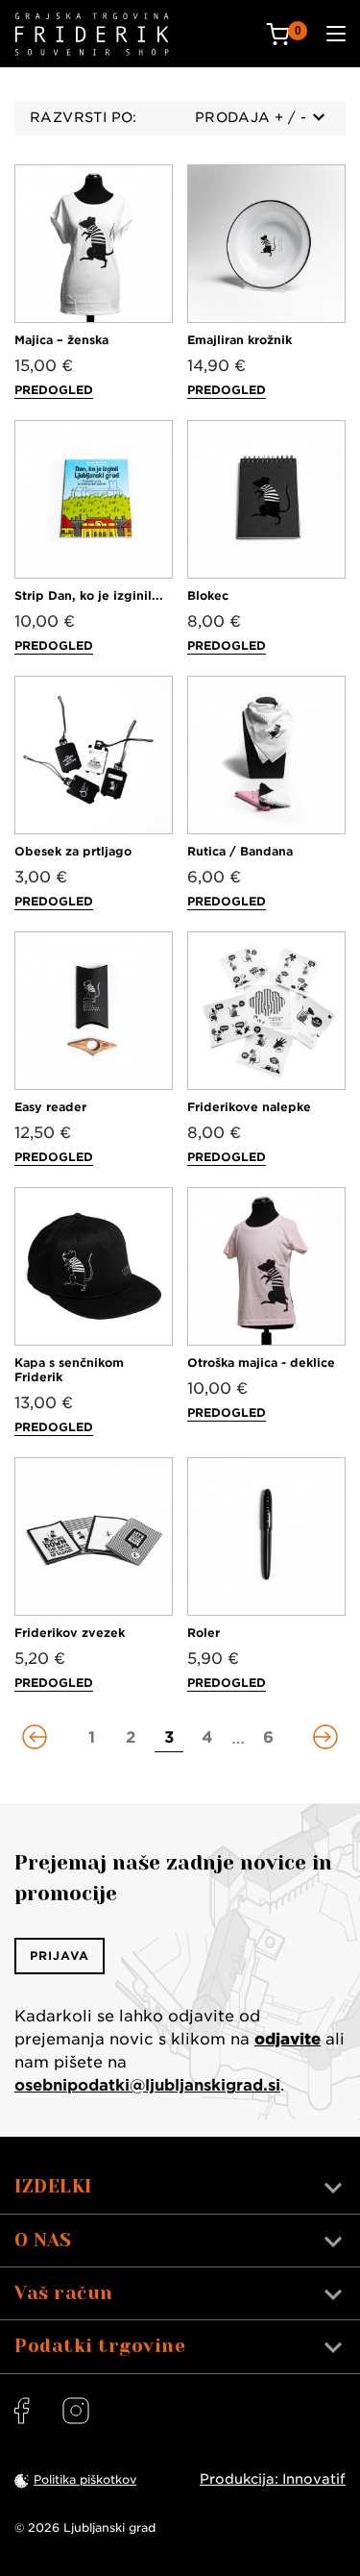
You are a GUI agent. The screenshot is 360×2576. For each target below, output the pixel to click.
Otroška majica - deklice (261, 1362)
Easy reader (50, 1107)
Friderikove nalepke (249, 1107)
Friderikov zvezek (70, 1633)
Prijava (60, 1956)
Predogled (54, 390)
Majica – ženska (61, 340)
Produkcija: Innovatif (273, 2479)
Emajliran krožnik (240, 340)
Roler (204, 1633)
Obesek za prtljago (73, 851)
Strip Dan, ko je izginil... (89, 595)
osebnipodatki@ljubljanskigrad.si (147, 2085)
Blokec (208, 595)
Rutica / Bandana (240, 851)
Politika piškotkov (85, 2479)
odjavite (288, 2039)
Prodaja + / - (251, 117)
